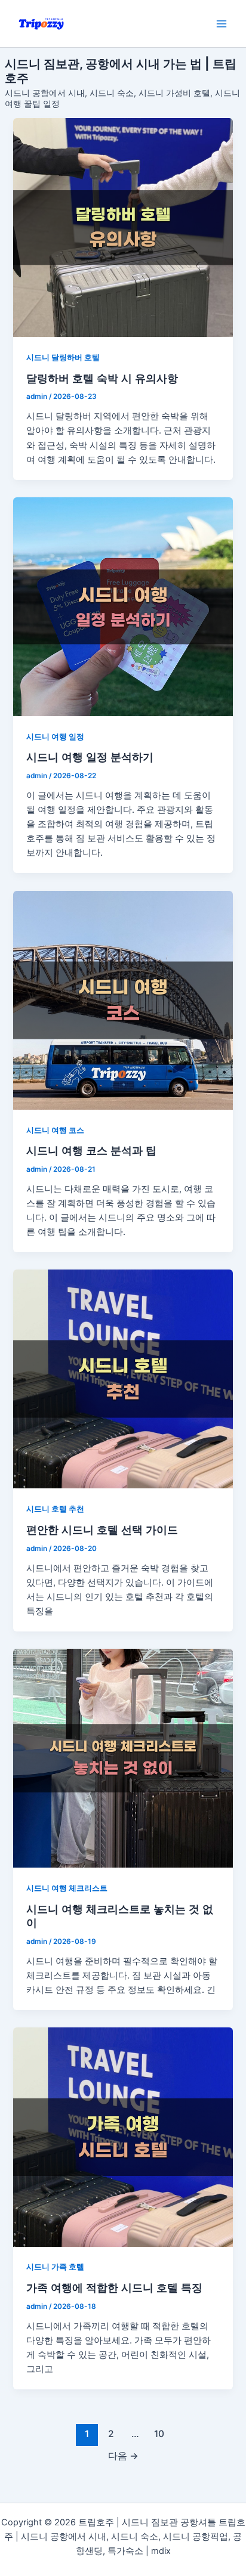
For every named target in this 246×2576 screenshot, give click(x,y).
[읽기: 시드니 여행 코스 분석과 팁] (123, 1000)
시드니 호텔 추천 (55, 1509)
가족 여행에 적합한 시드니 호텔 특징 (114, 2287)
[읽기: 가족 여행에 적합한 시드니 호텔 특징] (123, 2137)
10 (159, 2434)
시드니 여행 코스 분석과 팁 (91, 1150)
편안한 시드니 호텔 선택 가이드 (102, 1529)
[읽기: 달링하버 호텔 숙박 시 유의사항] (123, 227)
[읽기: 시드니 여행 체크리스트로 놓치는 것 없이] (123, 1758)
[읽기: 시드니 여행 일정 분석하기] (123, 607)
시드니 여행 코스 (55, 1130)
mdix (161, 2551)
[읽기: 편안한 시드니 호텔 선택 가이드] (123, 1379)
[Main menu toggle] (222, 24)
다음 (123, 2456)
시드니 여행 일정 (55, 737)
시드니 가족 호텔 (55, 2267)
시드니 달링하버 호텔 (63, 357)
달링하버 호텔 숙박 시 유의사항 (102, 378)
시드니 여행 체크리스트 (67, 1888)
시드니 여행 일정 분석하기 (90, 757)
